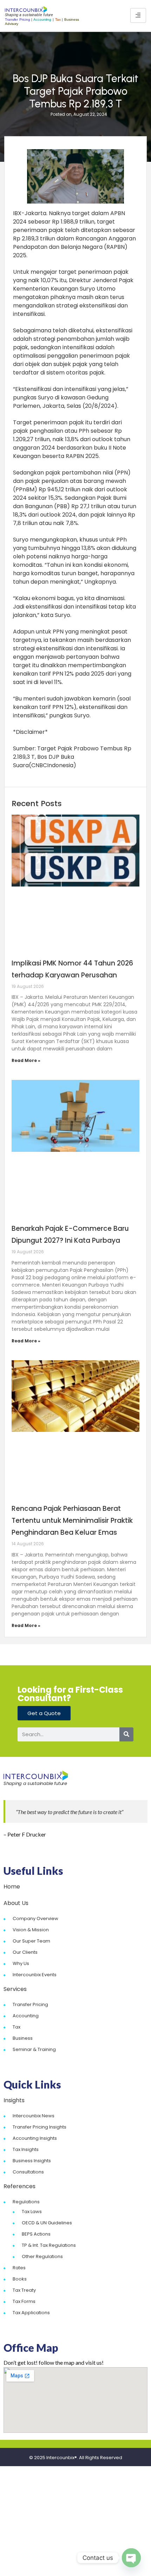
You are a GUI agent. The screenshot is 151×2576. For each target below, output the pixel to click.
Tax (17, 2027)
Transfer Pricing (30, 2004)
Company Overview (35, 1918)
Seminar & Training (34, 2049)
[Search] (126, 1734)
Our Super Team (31, 1941)
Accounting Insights (35, 2138)
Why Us (21, 1963)
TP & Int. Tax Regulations (49, 2245)
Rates (19, 2268)
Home (12, 1887)
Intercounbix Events (35, 1975)
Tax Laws (32, 2212)
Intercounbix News (34, 2116)
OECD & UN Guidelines (47, 2223)
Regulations (26, 2202)
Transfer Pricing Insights (40, 2127)
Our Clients (25, 1952)
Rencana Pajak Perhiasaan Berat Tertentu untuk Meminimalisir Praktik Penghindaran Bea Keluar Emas (72, 1521)
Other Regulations (42, 2256)
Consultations (28, 2172)
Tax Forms (24, 2301)
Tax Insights (26, 2149)
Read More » (26, 1060)
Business (23, 2038)
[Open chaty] (131, 2558)
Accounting (26, 2016)
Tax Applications (31, 2313)
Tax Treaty (24, 2290)
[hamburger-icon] (138, 15)
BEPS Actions (36, 2234)
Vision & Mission (31, 1930)
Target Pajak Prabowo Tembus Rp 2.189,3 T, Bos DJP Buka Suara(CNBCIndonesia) (72, 757)
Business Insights (32, 2161)
